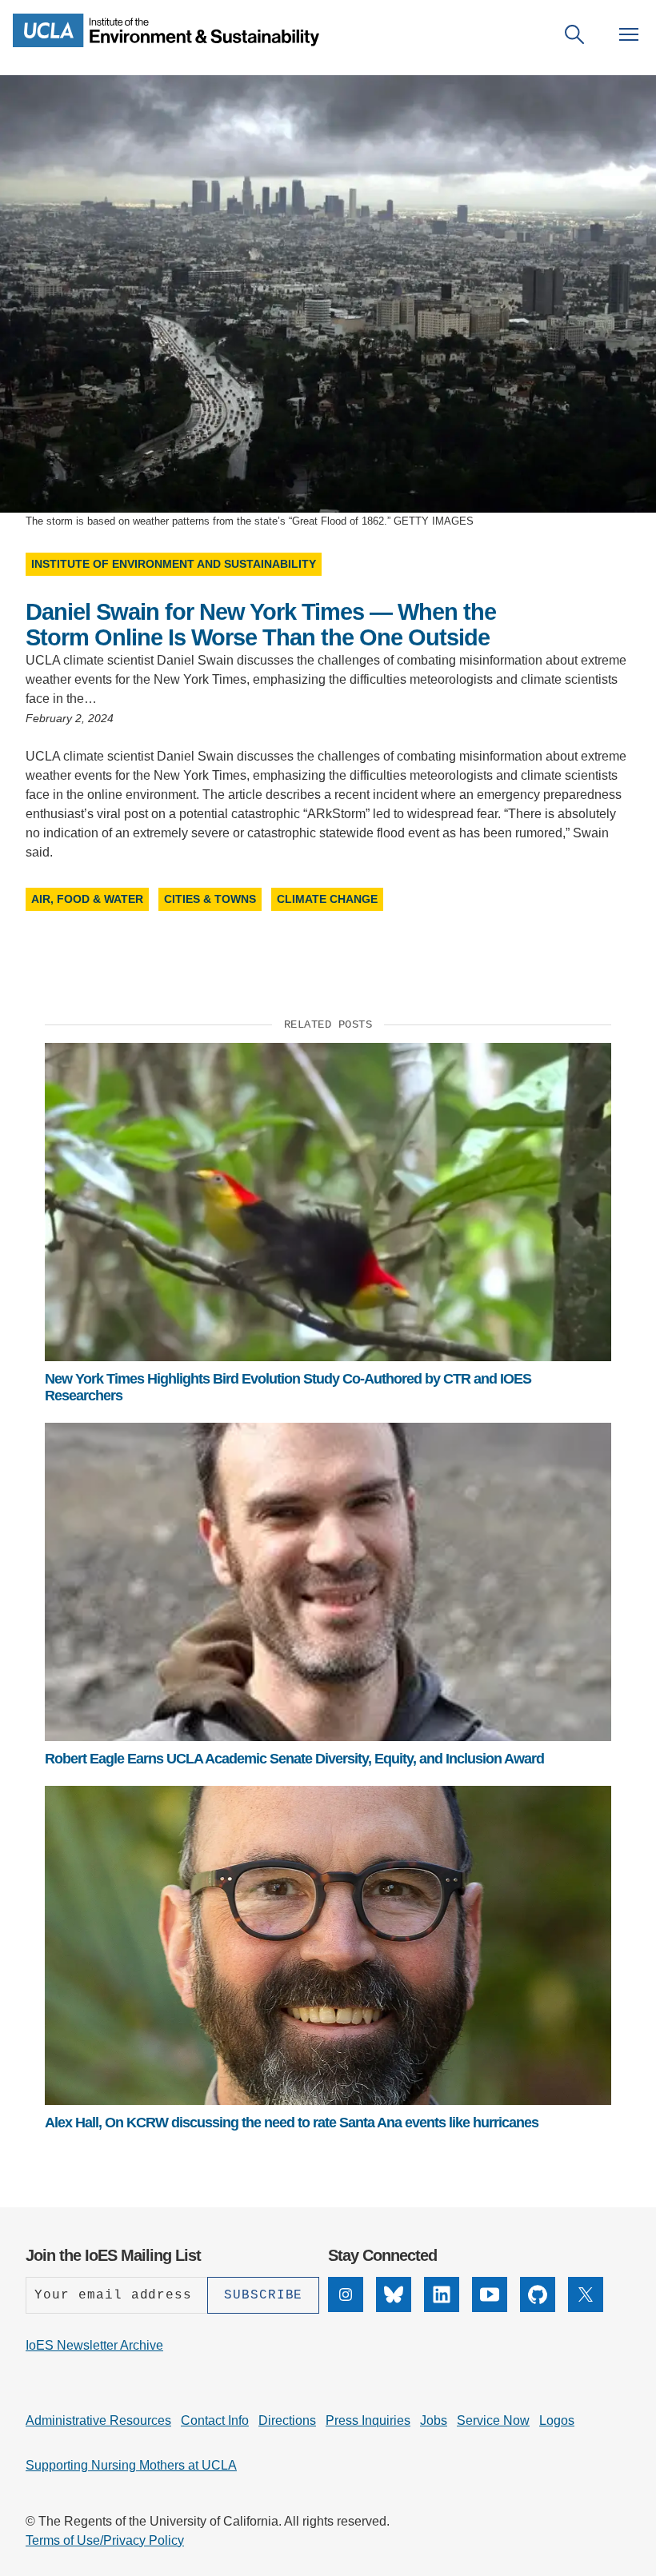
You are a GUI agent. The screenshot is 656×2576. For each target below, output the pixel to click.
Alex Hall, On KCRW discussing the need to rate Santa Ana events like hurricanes (292, 2123)
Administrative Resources (98, 2420)
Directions (287, 2420)
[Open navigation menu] (629, 34)
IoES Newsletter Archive (94, 2345)
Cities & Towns (210, 899)
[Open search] (574, 34)
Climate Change (327, 899)
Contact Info (215, 2420)
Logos (557, 2420)
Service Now (493, 2420)
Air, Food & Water (87, 899)
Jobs (434, 2420)
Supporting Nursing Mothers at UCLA (131, 2465)
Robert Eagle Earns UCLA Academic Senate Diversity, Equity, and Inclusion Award (294, 1759)
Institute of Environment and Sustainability (174, 564)
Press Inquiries (368, 2420)
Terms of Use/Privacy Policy (105, 2540)
